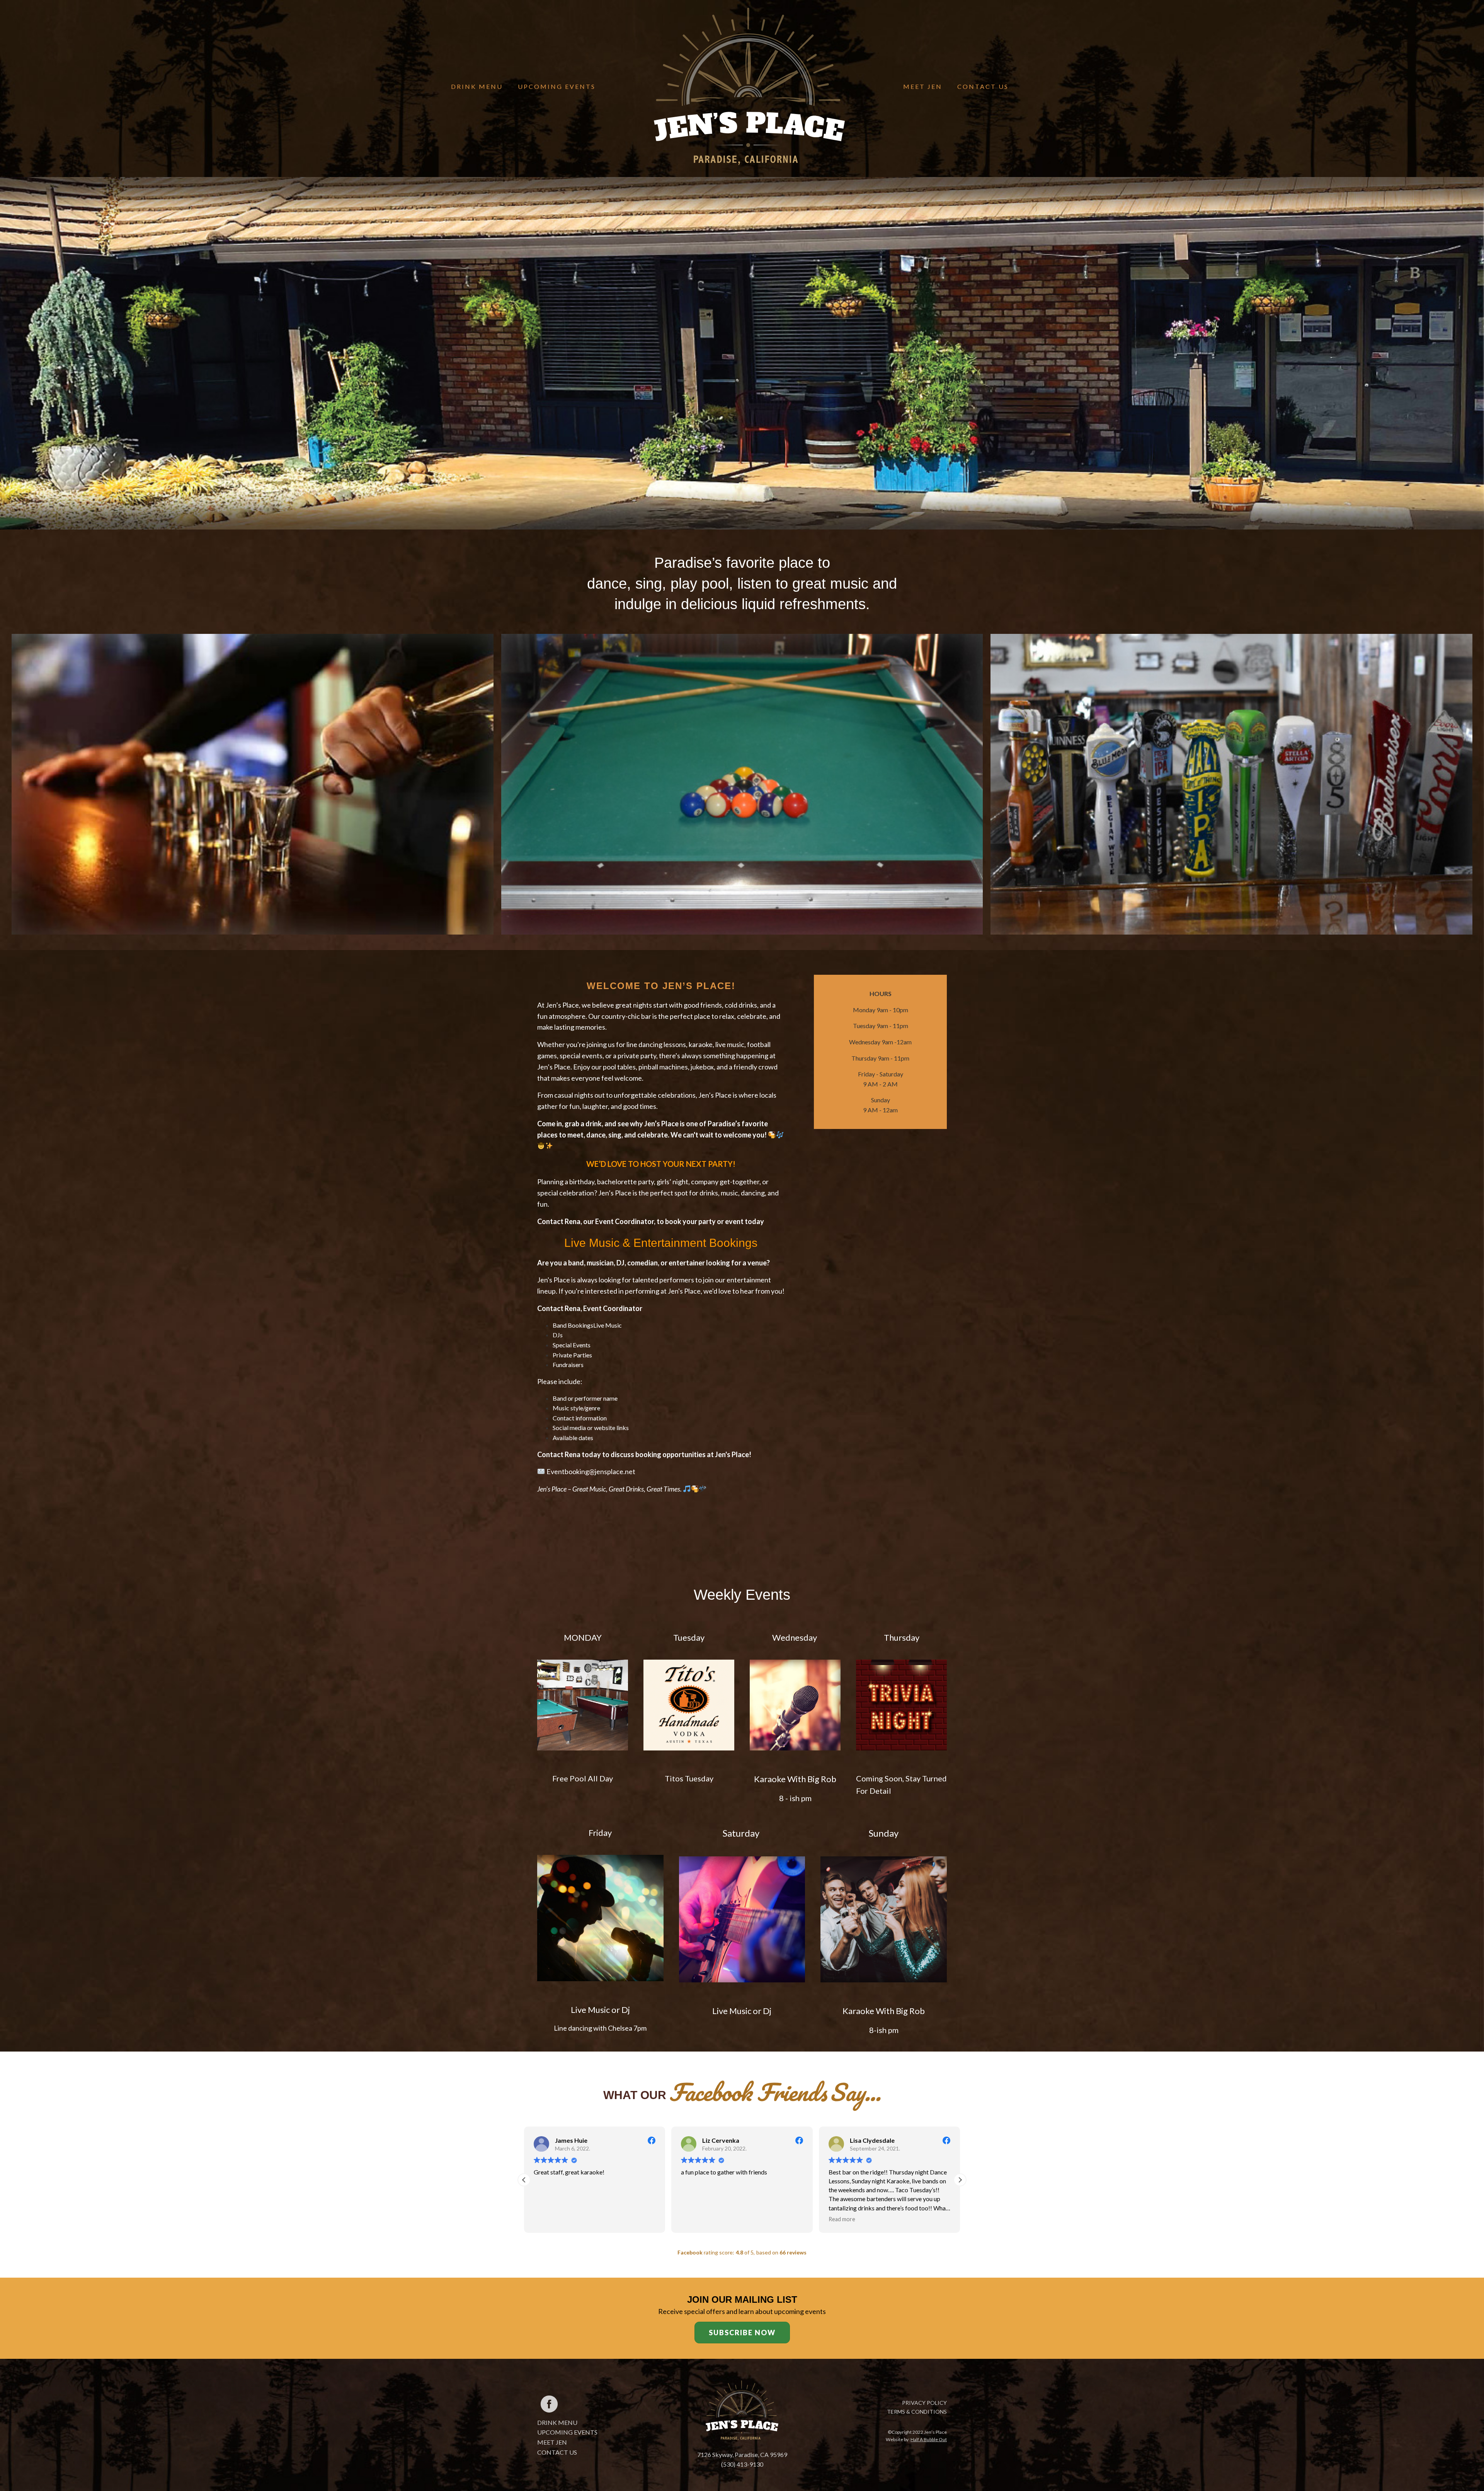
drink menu (557, 2422)
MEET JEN (923, 86)
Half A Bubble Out (929, 2439)
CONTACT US (983, 86)
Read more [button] (547, 2219)
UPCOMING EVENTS (557, 86)
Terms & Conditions (917, 2412)
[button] (960, 2180)
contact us (557, 2452)
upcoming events (567, 2432)
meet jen (552, 2442)
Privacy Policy (924, 2403)
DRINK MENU (477, 86)
